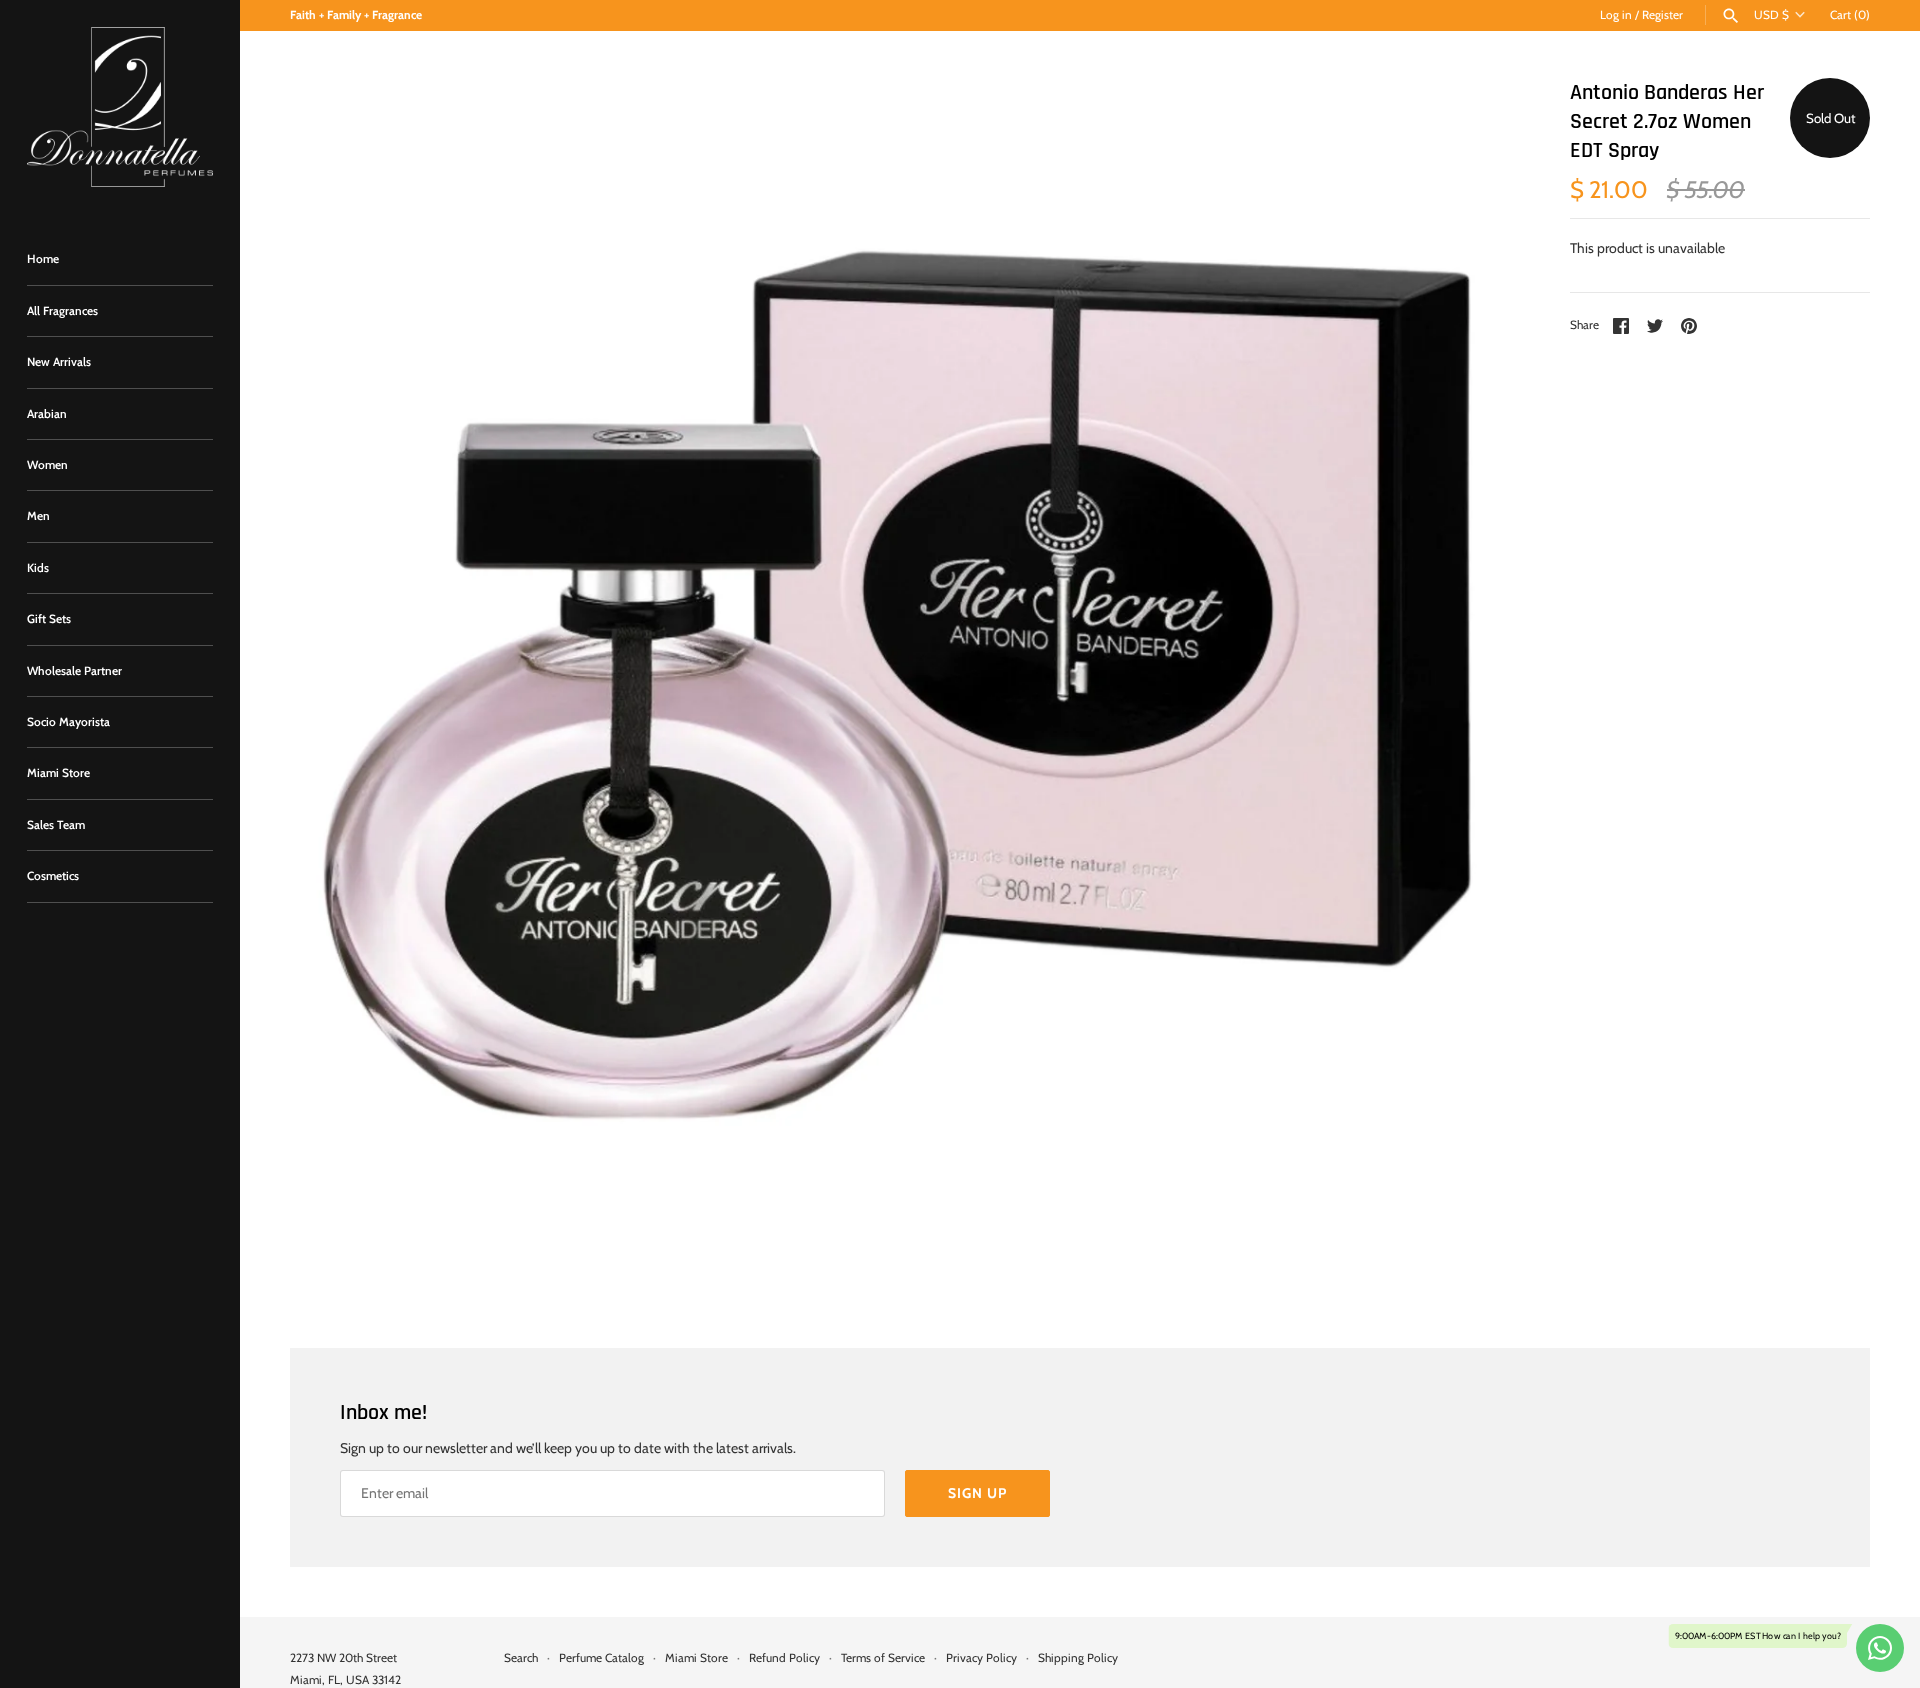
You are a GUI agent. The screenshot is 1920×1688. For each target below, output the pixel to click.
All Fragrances (62, 311)
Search (521, 1658)
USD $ (1771, 15)
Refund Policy (784, 1658)
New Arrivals (59, 362)
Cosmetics (53, 876)
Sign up (977, 1493)
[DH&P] (120, 107)
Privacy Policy (981, 1658)
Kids (38, 568)
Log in (1616, 15)
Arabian (47, 414)
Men (38, 516)
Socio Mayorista (68, 722)
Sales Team (56, 825)
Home (43, 259)
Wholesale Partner (74, 671)
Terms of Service (883, 1658)
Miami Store (58, 773)
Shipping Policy (1078, 1658)
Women (47, 465)
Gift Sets (49, 619)
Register (1662, 15)
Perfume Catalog (601, 1658)
